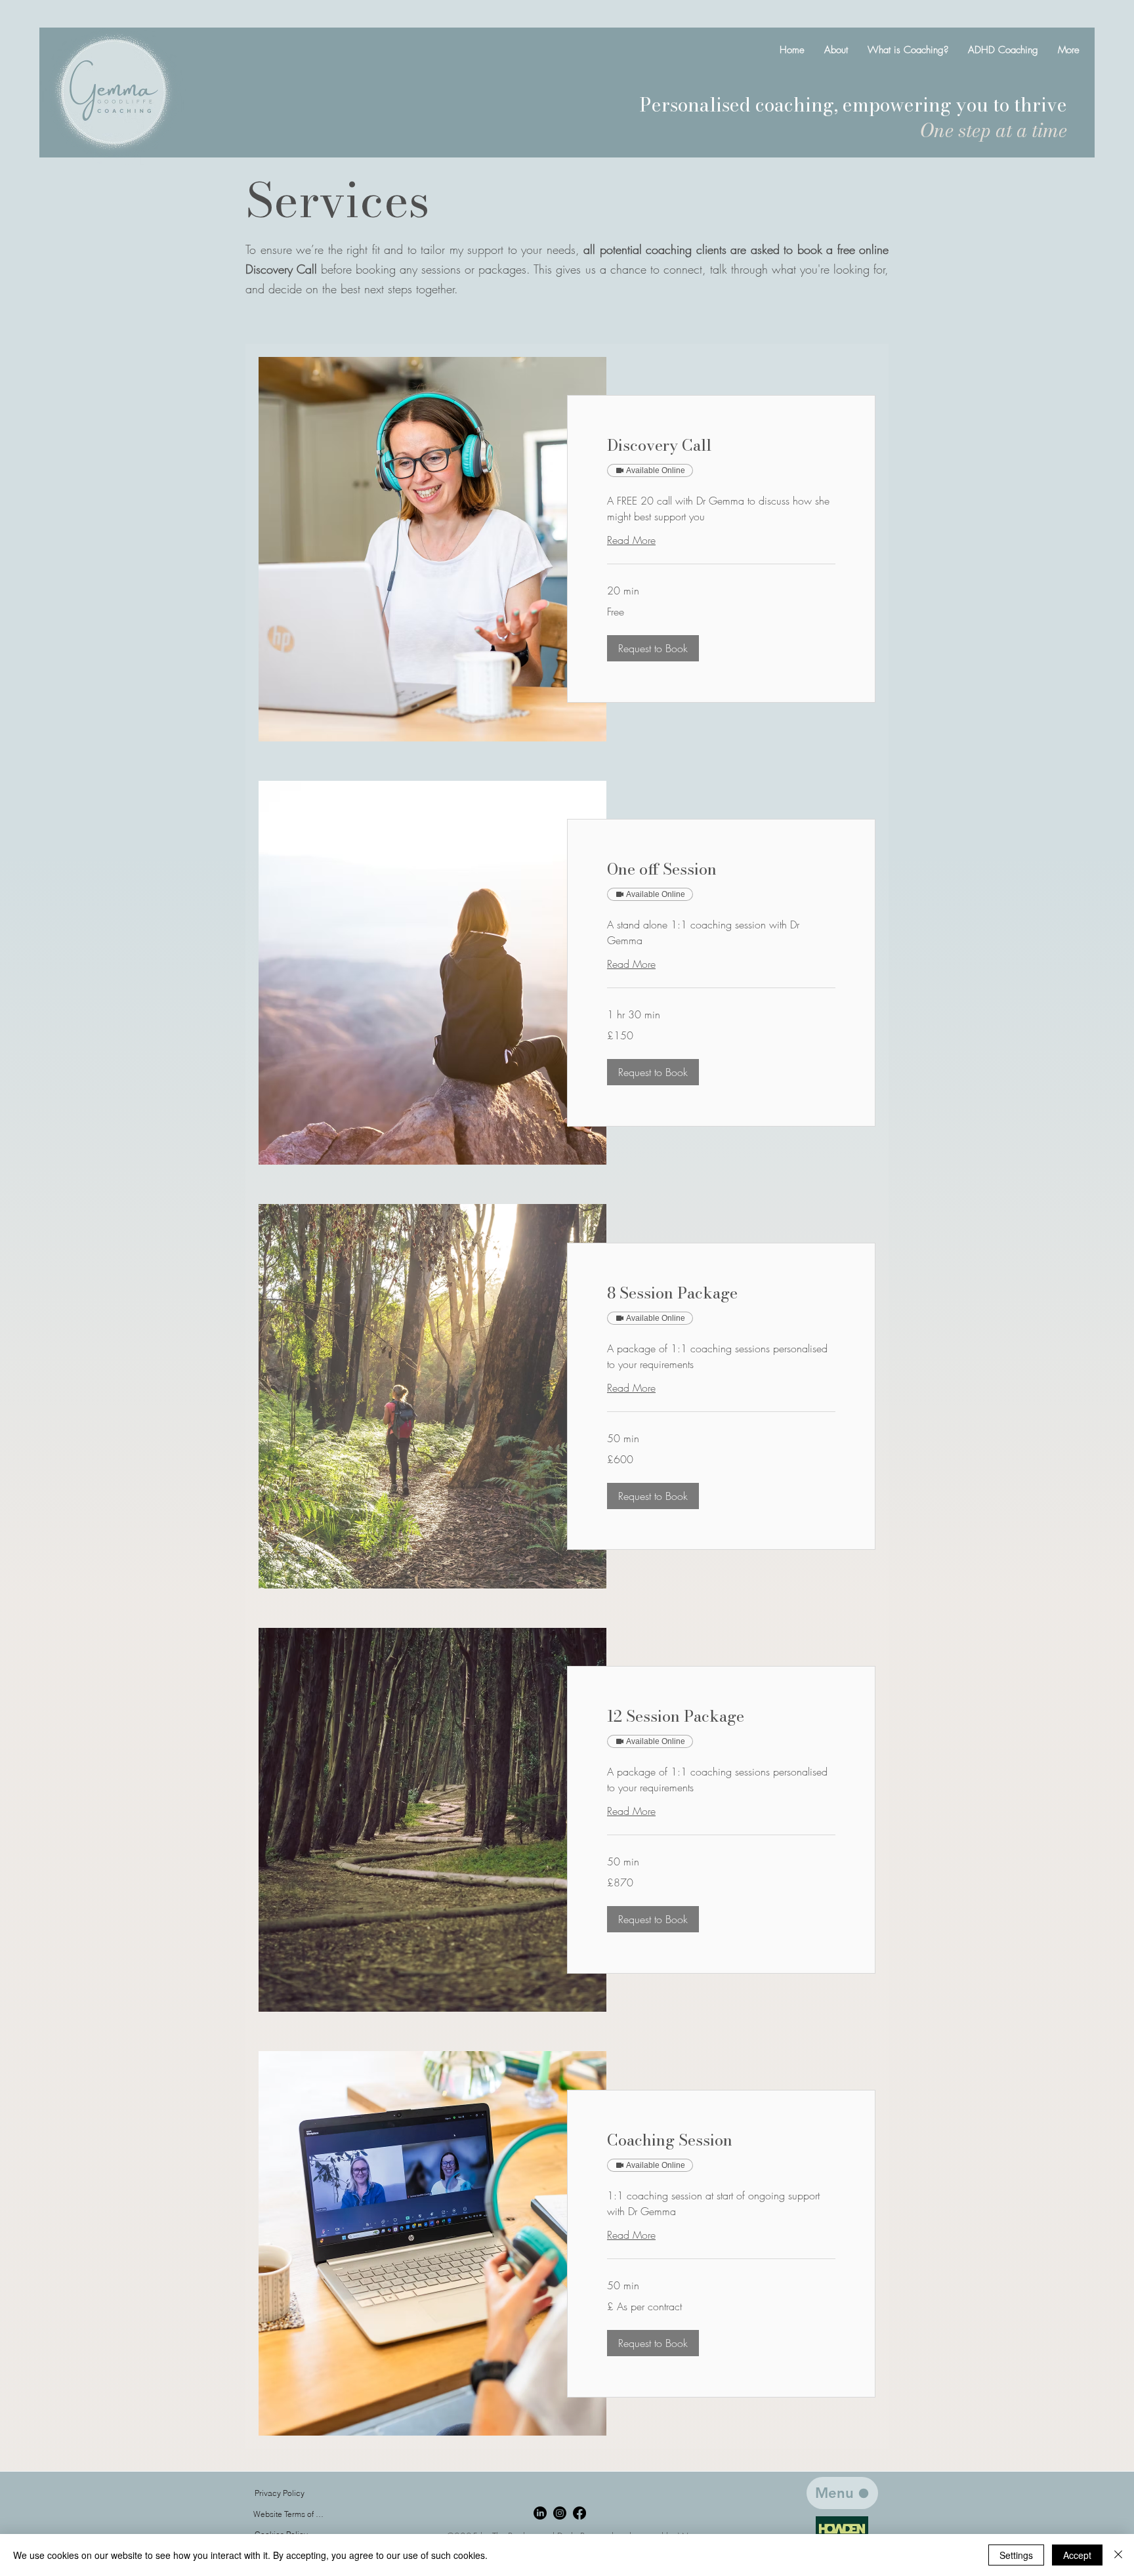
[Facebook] (579, 2513)
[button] (653, 648)
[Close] (1118, 2555)
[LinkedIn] (540, 2513)
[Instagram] (560, 2513)
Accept (1077, 2555)
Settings (1016, 2555)
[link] (721, 446)
